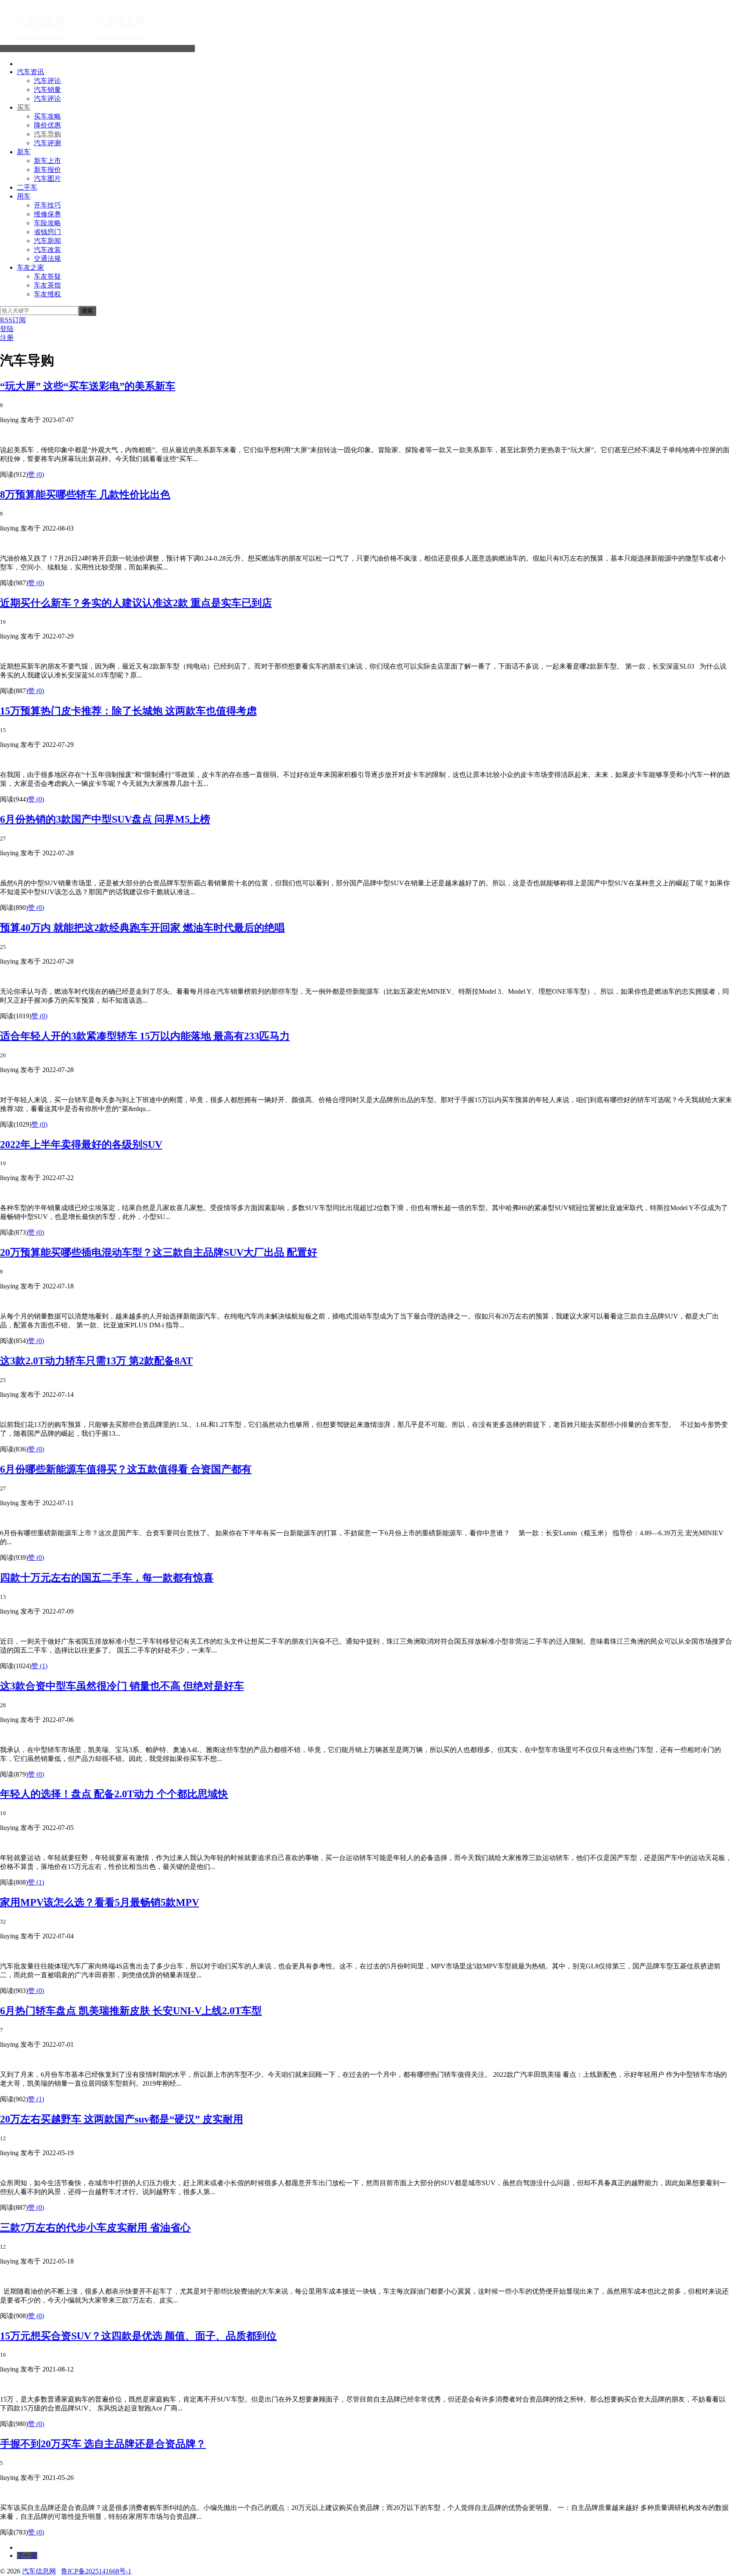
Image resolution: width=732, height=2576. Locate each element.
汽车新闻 (47, 241)
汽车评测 (47, 143)
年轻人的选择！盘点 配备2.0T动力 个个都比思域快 (114, 1794)
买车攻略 (47, 116)
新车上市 (47, 161)
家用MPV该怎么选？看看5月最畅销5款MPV (100, 1902)
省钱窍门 (47, 232)
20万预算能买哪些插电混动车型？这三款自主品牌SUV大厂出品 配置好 (159, 1252)
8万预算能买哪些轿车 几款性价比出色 (85, 495)
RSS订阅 (13, 320)
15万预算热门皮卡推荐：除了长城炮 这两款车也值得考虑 (128, 711)
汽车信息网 (178, 48)
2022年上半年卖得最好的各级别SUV (81, 1144)
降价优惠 (47, 125)
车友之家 (30, 267)
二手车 (27, 187)
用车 (24, 196)
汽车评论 (47, 81)
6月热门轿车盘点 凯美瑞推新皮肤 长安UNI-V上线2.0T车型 (131, 2011)
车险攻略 (47, 223)
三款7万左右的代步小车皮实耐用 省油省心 (95, 2228)
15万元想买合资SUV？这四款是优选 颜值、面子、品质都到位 (138, 2336)
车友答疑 (47, 276)
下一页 (27, 2555)
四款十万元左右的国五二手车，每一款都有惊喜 (107, 1578)
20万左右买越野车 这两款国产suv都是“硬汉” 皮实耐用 (122, 2119)
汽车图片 (47, 178)
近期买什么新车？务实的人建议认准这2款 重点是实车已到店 (136, 603)
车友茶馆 (47, 285)
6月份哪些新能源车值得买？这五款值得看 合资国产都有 (126, 1469)
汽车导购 (47, 134)
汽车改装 (47, 250)
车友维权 (47, 294)
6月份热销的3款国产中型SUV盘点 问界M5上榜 (105, 819)
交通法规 (47, 258)
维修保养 (47, 214)
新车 (24, 152)
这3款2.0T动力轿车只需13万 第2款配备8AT (96, 1361)
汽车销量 (47, 90)
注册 (7, 338)
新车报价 (47, 170)
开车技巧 (47, 205)
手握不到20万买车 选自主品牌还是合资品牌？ (103, 2444)
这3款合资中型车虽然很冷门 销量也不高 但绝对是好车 (122, 1686)
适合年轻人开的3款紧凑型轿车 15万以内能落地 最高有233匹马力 (145, 1036)
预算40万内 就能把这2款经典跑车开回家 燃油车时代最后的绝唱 (142, 928)
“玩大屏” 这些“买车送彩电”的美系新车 (88, 386)
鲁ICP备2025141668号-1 (96, 2571)
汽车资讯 (30, 72)
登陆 (7, 329)
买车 (24, 107)
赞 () (36, 474)
